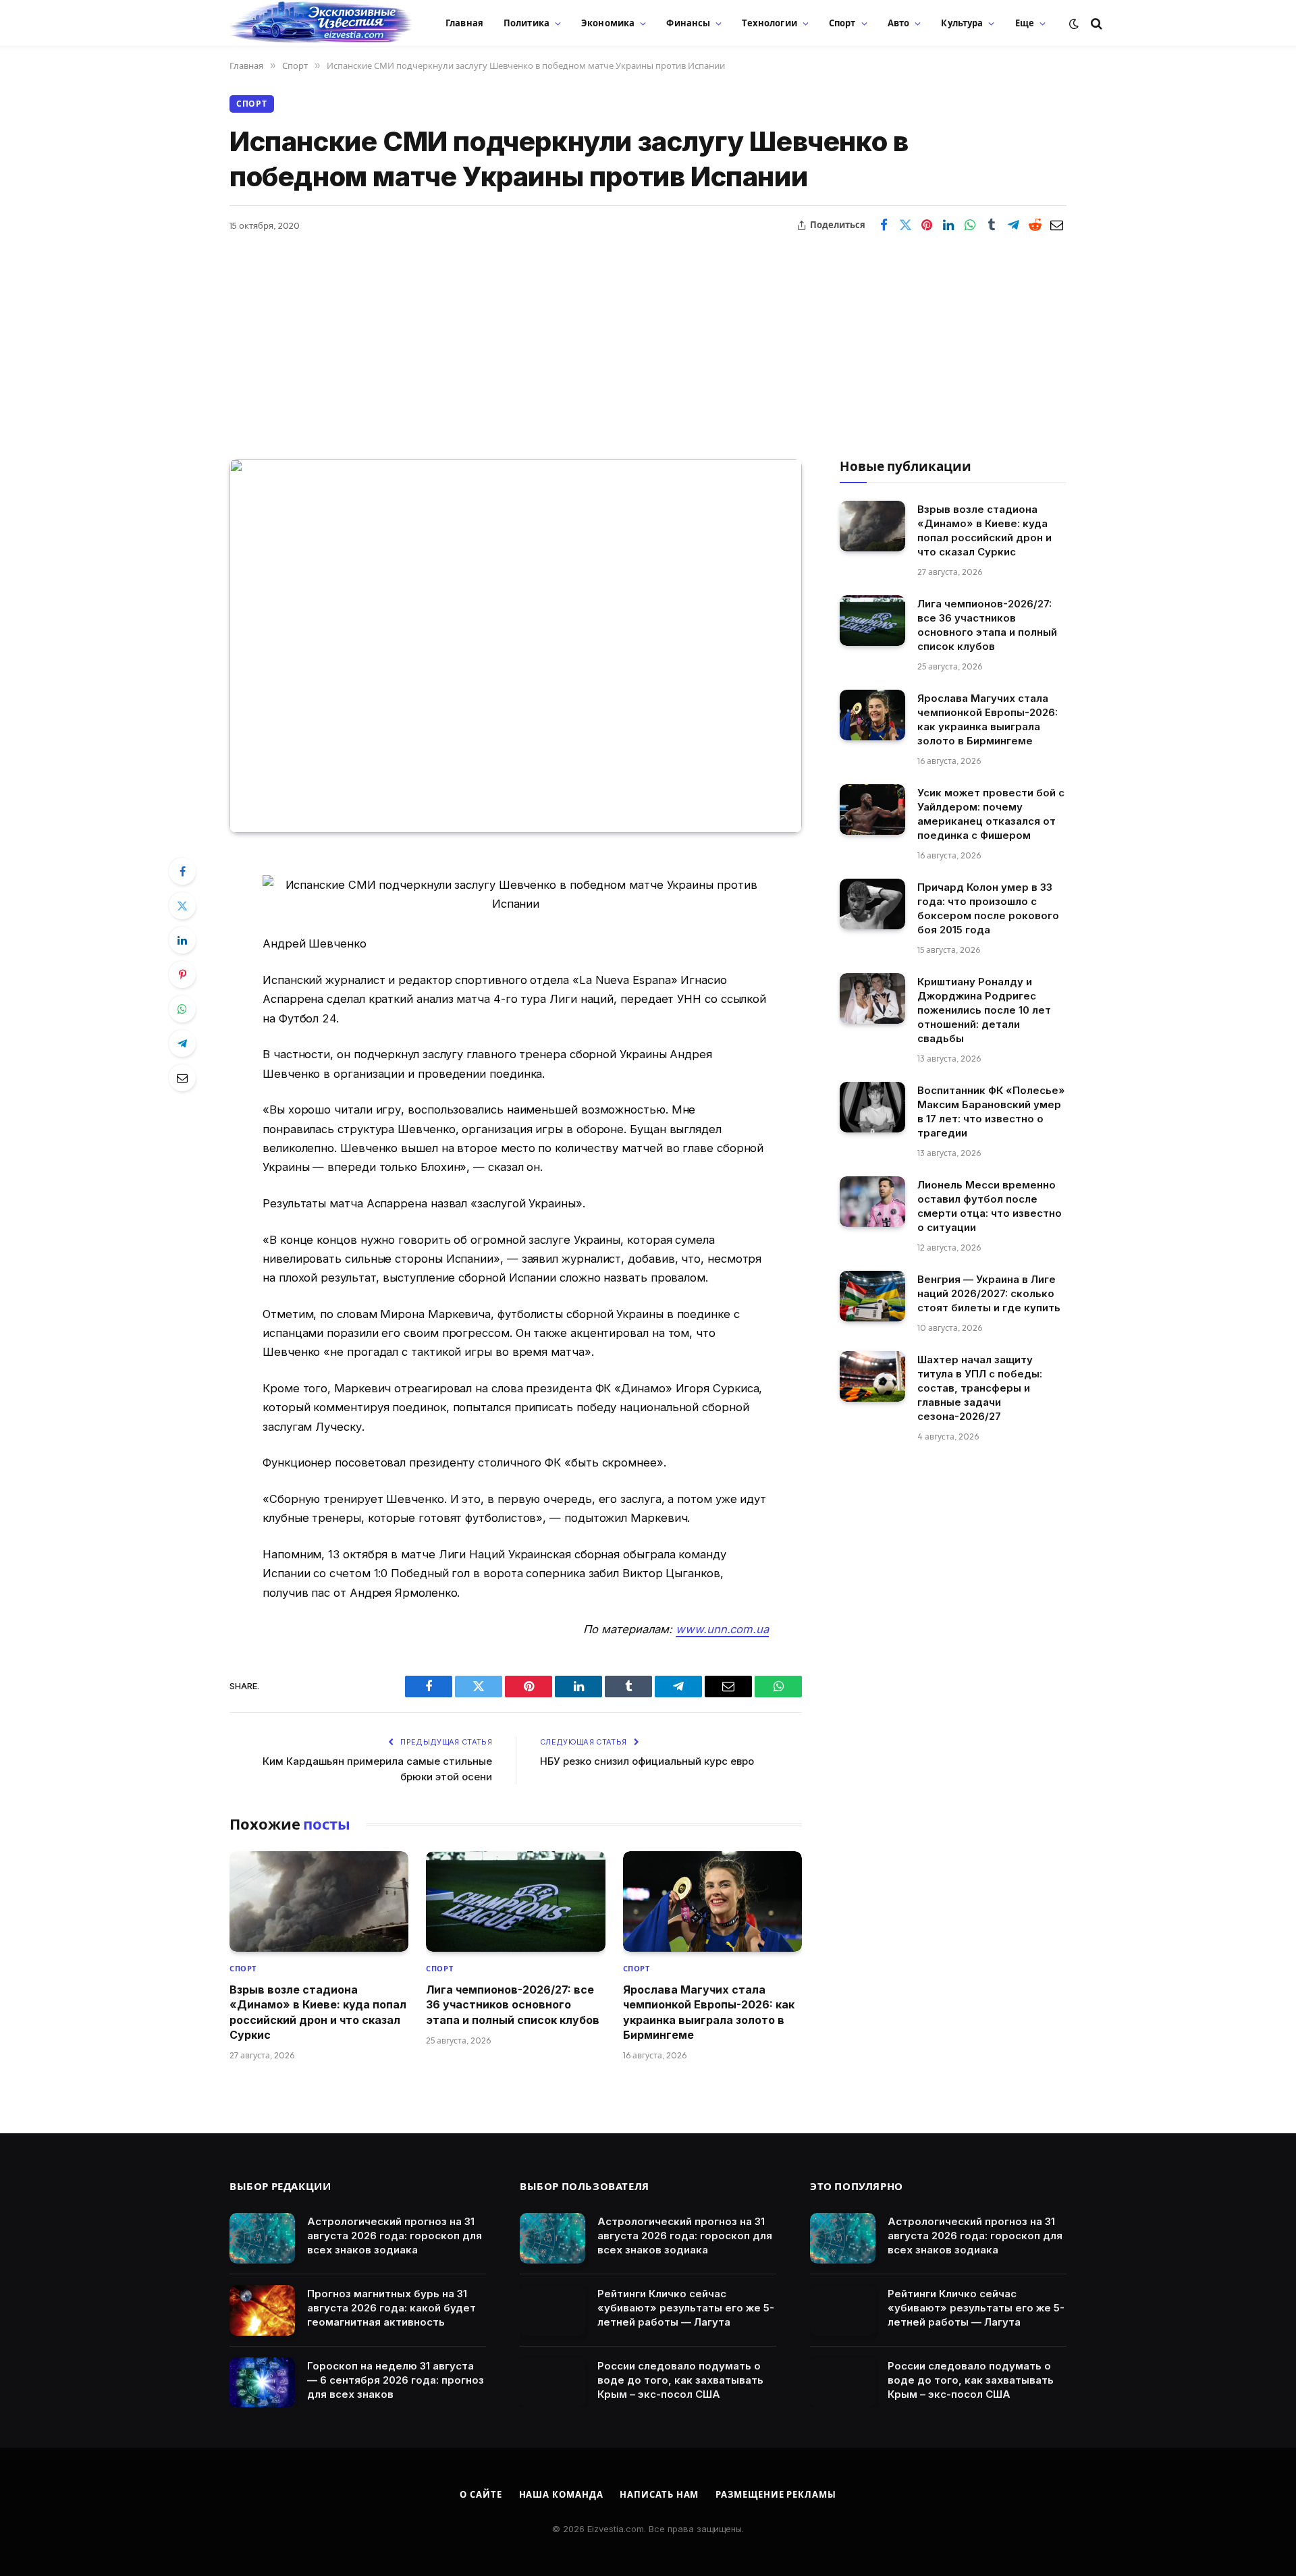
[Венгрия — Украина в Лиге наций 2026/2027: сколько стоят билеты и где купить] (872, 1296)
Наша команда (561, 2494)
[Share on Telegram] (1013, 225)
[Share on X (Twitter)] (905, 225)
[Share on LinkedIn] (948, 225)
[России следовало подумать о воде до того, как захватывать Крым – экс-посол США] (552, 2383)
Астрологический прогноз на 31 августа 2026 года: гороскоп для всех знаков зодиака (395, 2236)
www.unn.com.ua (722, 1629)
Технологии (769, 23)
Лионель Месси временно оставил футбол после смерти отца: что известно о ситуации (990, 1206)
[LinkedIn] (182, 940)
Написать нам (659, 2494)
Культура (962, 23)
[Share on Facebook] (884, 225)
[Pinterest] (182, 975)
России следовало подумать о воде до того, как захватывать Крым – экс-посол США (680, 2380)
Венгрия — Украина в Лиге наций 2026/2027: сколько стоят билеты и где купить (989, 1293)
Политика (526, 23)
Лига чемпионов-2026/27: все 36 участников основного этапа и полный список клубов (513, 2005)
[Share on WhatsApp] (970, 225)
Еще (1025, 23)
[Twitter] (182, 906)
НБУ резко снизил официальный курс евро (647, 1761)
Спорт (842, 23)
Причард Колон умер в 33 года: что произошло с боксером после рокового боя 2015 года (988, 908)
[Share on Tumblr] (992, 225)
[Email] (182, 1078)
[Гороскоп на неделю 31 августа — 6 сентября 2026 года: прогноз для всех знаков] (262, 2383)
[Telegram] (182, 1043)
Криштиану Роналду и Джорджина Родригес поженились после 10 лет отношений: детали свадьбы (984, 1010)
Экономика (608, 23)
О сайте (481, 2494)
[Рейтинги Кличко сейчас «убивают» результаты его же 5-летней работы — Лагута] (552, 2310)
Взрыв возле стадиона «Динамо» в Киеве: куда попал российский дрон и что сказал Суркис (318, 2012)
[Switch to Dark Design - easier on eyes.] (1074, 24)
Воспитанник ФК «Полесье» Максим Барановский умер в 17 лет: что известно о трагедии (991, 1112)
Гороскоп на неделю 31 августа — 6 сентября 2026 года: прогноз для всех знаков (396, 2380)
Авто (899, 23)
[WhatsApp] (182, 1009)
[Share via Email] (1056, 225)
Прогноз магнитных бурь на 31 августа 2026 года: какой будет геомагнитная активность (391, 2308)
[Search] (1095, 23)
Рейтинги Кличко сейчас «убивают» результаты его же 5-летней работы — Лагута (686, 2308)
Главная (464, 23)
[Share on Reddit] (1035, 225)
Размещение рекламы (776, 2494)
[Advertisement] (648, 337)
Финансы (688, 23)
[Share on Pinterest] (927, 225)
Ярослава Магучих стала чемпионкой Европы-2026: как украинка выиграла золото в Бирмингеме (709, 2012)
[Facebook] (182, 871)
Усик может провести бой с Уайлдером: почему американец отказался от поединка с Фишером (991, 814)
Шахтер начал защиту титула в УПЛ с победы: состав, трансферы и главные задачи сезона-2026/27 (980, 1388)
